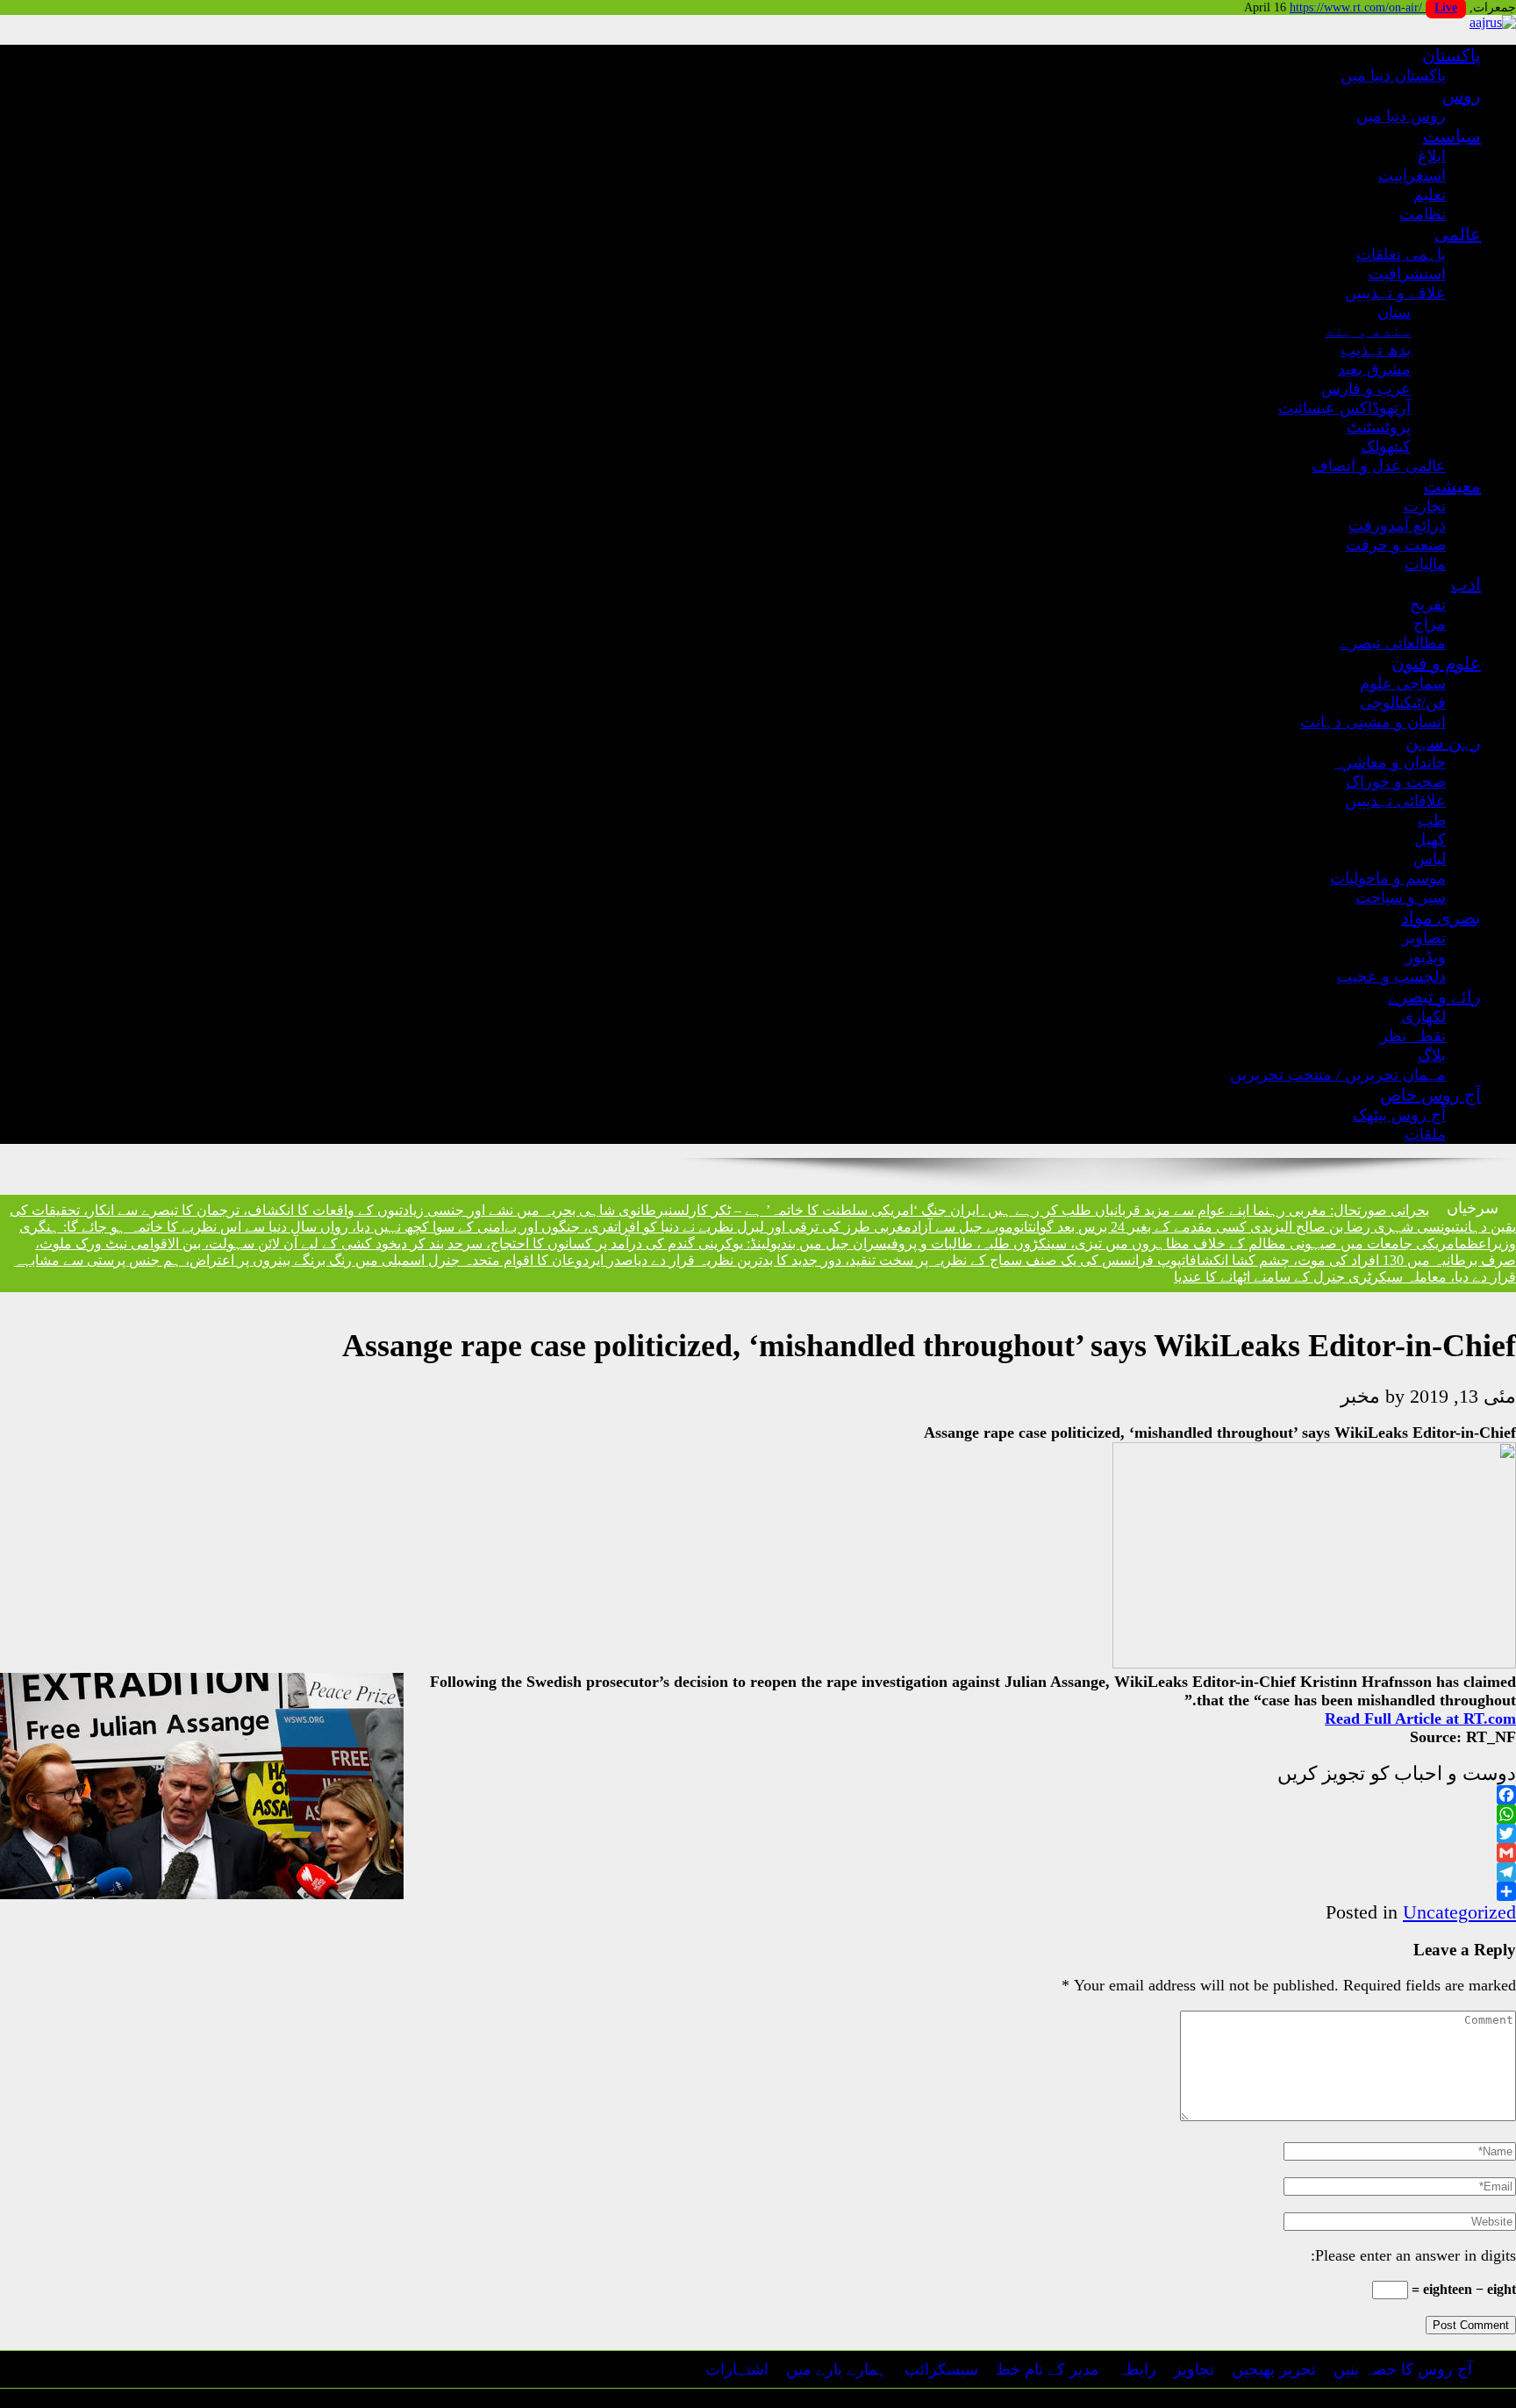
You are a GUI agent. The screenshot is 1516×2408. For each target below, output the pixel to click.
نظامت (1423, 214)
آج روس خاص (1430, 1095)
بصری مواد (1441, 918)
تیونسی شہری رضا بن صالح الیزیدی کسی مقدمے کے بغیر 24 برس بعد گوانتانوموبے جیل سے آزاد (1186, 1227)
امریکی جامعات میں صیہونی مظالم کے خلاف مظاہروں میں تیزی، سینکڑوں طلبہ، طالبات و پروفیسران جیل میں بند (1120, 1243)
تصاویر (1424, 938)
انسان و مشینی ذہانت (1373, 722)
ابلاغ (1432, 156)
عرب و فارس (1366, 389)
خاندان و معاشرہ (1390, 762)
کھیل (1430, 840)
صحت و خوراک (1396, 782)
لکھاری (1423, 1017)
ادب (1466, 584)
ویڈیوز (1426, 957)
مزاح (1430, 624)
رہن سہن (1443, 742)
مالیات (1425, 564)
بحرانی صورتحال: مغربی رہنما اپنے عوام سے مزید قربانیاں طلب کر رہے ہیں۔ (1204, 1210)
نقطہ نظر (1413, 1036)
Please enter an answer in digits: (1413, 2255)
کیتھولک (1386, 447)
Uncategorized (1459, 1912)
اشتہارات (737, 2369)
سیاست (1452, 136)
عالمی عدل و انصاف (1379, 466)
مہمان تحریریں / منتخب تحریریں (1338, 1075)
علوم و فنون (1436, 663)
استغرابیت (1412, 175)
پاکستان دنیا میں (1393, 75)
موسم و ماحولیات (1388, 878)
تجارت (1425, 506)
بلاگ (1432, 1055)
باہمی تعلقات (1401, 254)
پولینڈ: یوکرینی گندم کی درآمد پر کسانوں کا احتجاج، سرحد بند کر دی (589, 1243)
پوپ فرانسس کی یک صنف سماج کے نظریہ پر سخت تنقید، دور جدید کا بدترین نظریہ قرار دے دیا (908, 1260)
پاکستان (1452, 55)
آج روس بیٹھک (1399, 1115)
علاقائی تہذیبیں (1395, 801)
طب (1432, 820)
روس (1462, 96)
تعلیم (1430, 195)
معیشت (1452, 486)
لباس (1430, 859)
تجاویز (1194, 2369)
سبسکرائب (941, 2369)
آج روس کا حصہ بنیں (1403, 2369)
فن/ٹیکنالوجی (1403, 703)
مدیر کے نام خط (1048, 2369)
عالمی (1458, 234)
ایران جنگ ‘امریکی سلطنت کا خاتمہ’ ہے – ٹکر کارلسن (824, 1210)
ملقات (1425, 1134)
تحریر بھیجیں (1274, 2369)
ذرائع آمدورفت (1397, 525)
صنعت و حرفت (1396, 545)
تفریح (1428, 604)
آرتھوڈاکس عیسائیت (1344, 408)
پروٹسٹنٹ (1379, 427)
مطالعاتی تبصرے (1393, 643)
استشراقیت (1407, 274)
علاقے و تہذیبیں (1395, 293)
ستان (1394, 312)
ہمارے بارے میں (837, 2369)
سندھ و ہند (1368, 331)
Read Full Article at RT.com (1420, 1718)
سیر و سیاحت (1401, 897)
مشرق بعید (1374, 369)
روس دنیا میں (1401, 116)
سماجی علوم (1403, 683)
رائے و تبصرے (1434, 997)
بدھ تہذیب (1376, 350)
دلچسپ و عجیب (1391, 976)
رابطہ (1137, 2369)
